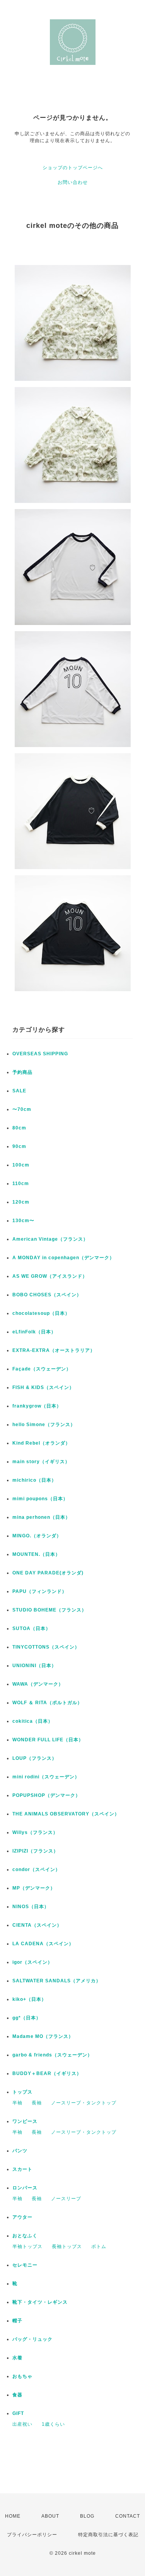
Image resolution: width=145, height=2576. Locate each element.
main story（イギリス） (41, 1462)
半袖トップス (27, 2247)
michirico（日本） (34, 1480)
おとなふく (25, 2236)
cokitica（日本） (33, 1721)
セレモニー (25, 2265)
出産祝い (22, 2424)
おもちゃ (22, 2376)
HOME (13, 2516)
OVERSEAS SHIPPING (40, 1054)
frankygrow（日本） (37, 1406)
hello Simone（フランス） (44, 1425)
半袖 (17, 2103)
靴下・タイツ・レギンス (40, 2302)
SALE (19, 1091)
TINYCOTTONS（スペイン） (46, 1647)
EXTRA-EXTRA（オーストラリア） (54, 1350)
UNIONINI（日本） (34, 1666)
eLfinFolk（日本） (34, 1332)
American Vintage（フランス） (50, 1239)
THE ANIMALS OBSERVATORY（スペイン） (66, 1814)
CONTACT (128, 2516)
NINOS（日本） (31, 1907)
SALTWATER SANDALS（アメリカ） (57, 1981)
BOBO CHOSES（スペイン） (47, 1295)
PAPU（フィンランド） (40, 1591)
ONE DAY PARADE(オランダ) (48, 1573)
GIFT (18, 2413)
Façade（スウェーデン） (42, 1369)
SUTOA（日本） (32, 1628)
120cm (21, 1202)
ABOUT (50, 2516)
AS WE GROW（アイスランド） (50, 1276)
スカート (22, 2169)
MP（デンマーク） (34, 1888)
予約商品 (22, 1072)
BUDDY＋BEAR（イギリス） (47, 2073)
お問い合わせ (73, 182)
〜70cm (22, 1109)
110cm (21, 1184)
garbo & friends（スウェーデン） (52, 2055)
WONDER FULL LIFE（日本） (48, 1740)
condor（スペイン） (36, 1870)
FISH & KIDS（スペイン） (43, 1387)
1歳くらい (53, 2424)
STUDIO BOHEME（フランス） (49, 1610)
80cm (19, 1128)
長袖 (37, 2103)
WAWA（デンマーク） (38, 1684)
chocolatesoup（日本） (41, 1313)
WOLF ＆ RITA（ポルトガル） (47, 1703)
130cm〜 (23, 1221)
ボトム (99, 2247)
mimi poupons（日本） (40, 1499)
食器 (17, 2395)
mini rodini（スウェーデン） (46, 1777)
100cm (21, 1165)
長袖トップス (67, 2247)
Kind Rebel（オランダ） (41, 1443)
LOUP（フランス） (35, 1758)
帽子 (17, 2321)
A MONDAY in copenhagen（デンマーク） (63, 1258)
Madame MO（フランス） (43, 2036)
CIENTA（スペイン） (37, 1925)
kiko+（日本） (29, 1999)
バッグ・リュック (32, 2339)
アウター (22, 2217)
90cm (19, 1146)
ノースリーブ (66, 2199)
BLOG (87, 2516)
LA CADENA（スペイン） (43, 1944)
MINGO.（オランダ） (37, 1536)
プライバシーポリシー (32, 2535)
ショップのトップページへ (73, 168)
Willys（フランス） (35, 1832)
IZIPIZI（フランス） (35, 1851)
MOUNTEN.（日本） (36, 1554)
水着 (17, 2358)
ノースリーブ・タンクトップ (84, 2103)
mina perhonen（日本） (41, 1517)
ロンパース (25, 2188)
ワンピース (25, 2121)
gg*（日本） (27, 2018)
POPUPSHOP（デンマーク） (46, 1795)
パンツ (20, 2151)
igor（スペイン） (32, 1962)
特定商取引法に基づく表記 (108, 2535)
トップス (22, 2092)
